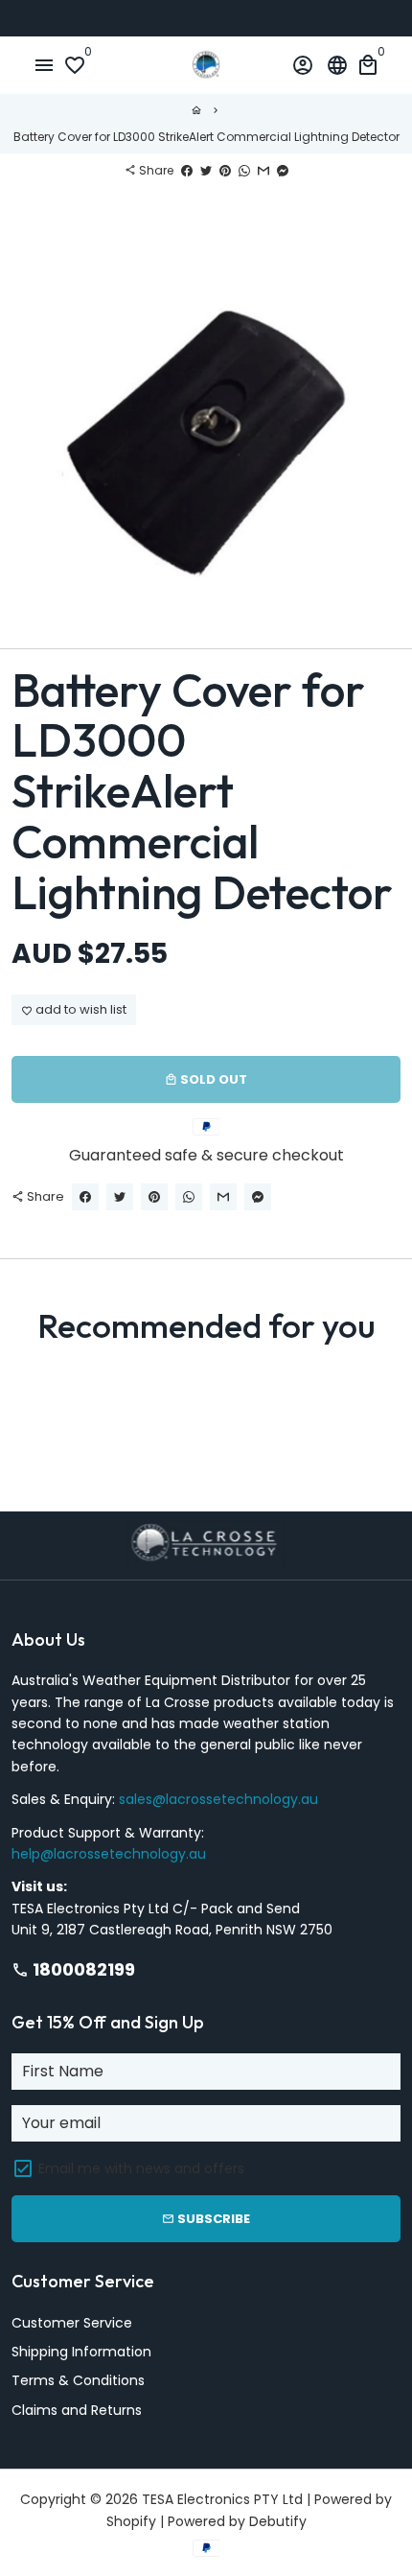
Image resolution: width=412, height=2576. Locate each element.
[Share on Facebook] (187, 170)
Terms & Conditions (78, 2380)
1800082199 (73, 1969)
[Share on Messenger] (283, 170)
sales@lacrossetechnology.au (218, 1799)
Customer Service (72, 2323)
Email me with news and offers (141, 2168)
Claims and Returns (77, 2410)
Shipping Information (81, 2352)
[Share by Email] (263, 170)
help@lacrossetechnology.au (109, 1854)
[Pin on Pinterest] (225, 170)
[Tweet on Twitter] (206, 170)
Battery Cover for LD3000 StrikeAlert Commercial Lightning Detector (206, 137)
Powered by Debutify (237, 2521)
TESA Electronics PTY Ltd (222, 2499)
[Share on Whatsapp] (244, 170)
